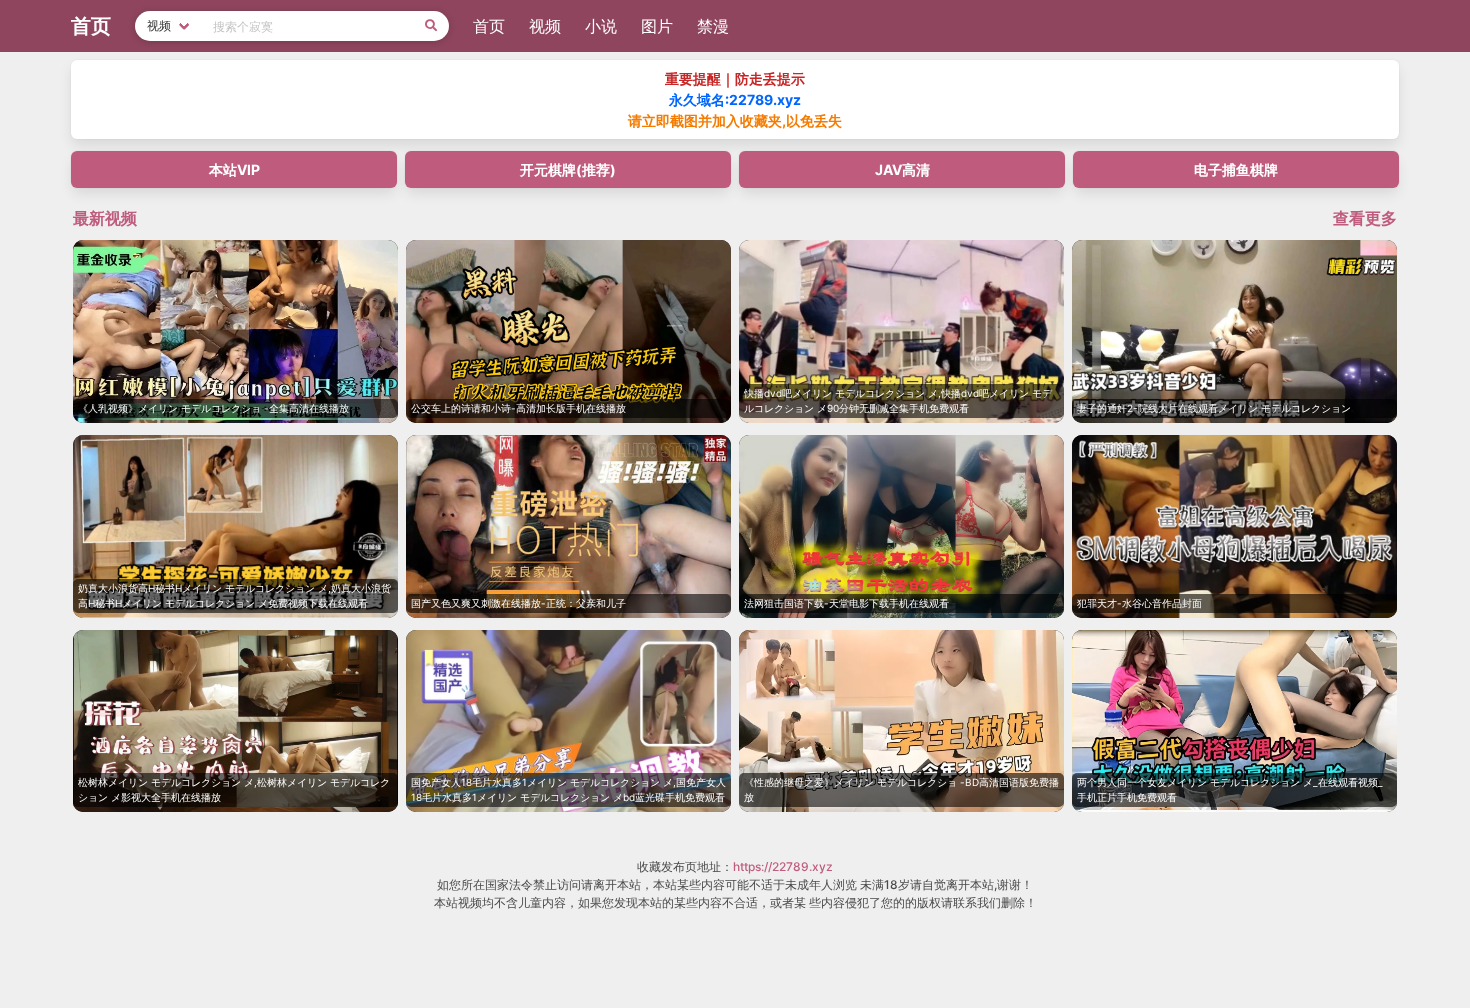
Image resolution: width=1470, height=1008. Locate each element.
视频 (545, 26)
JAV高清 (902, 169)
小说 (601, 26)
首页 (489, 26)
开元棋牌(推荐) (568, 169)
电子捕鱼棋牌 (1236, 169)
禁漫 (713, 26)
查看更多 (1365, 218)
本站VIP (234, 169)
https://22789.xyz (783, 866)
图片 (657, 26)
